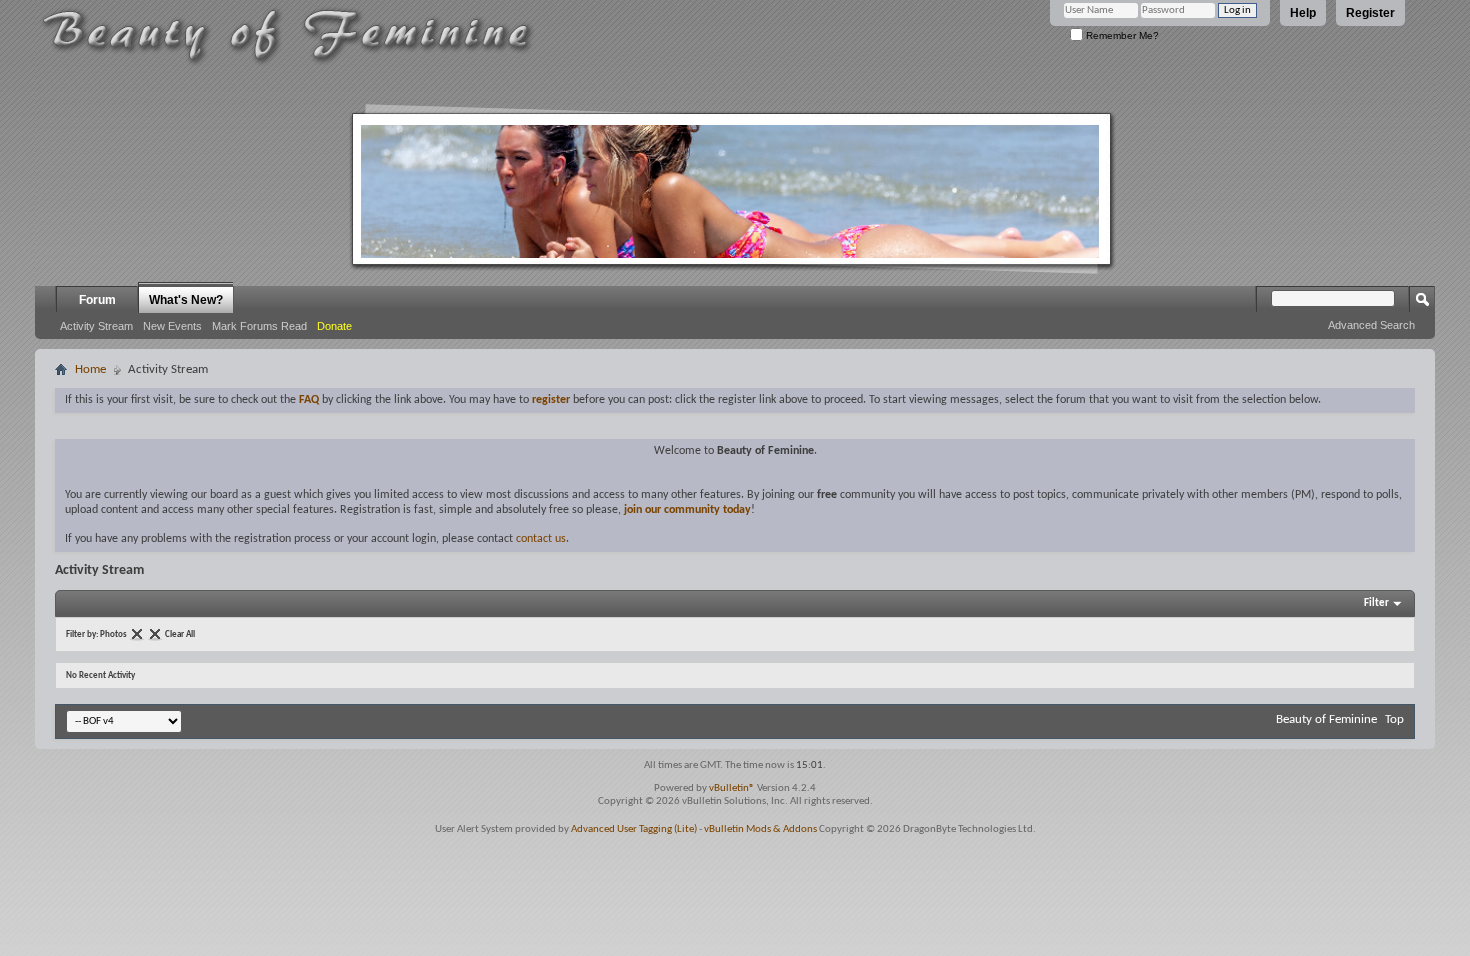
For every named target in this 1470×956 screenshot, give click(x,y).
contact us (541, 539)
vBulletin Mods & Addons (760, 829)
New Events (172, 326)
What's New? (186, 300)
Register (1370, 13)
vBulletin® (732, 788)
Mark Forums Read (259, 326)
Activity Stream (96, 326)
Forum (97, 300)
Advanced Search (1371, 325)
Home (90, 369)
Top (1394, 719)
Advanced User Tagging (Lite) (634, 829)
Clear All (180, 634)
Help (1303, 13)
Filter (1376, 603)
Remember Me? (1121, 35)
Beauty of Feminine (1326, 719)
